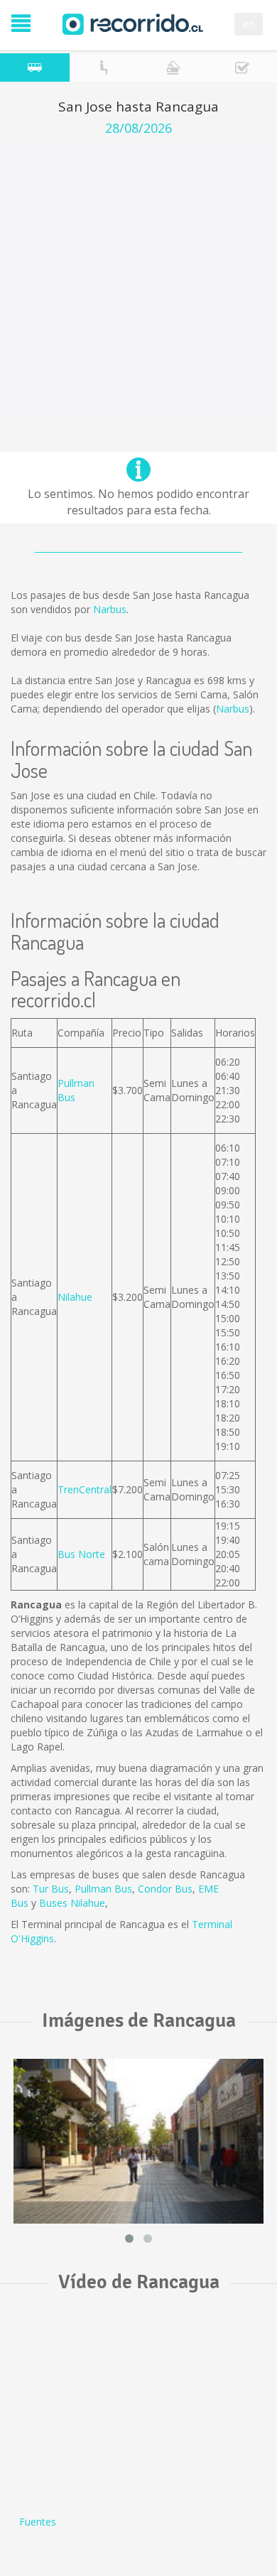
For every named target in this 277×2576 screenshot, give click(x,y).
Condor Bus (165, 1889)
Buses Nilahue (72, 1903)
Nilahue (75, 1297)
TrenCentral (85, 1489)
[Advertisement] (138, 281)
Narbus (110, 609)
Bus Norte (81, 1554)
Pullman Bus (103, 1889)
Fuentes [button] (38, 2522)
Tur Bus (51, 1889)
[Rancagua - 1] (138, 2141)
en (249, 24)
